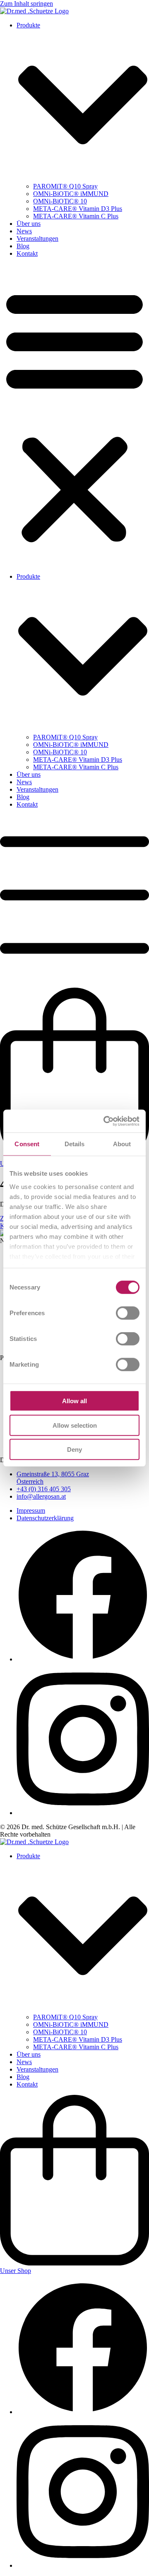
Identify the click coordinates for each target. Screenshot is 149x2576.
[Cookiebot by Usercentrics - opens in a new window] (105, 1121)
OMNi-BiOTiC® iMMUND (71, 194)
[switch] (128, 1313)
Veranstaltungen (37, 239)
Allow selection (75, 1425)
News (24, 231)
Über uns (29, 224)
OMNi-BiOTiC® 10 (60, 201)
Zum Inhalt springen (26, 4)
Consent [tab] (27, 1144)
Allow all (74, 1401)
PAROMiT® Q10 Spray (65, 186)
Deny (74, 1449)
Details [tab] (75, 1144)
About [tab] (122, 1144)
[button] (74, 415)
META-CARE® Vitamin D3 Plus (78, 209)
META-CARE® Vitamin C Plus (76, 216)
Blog (23, 246)
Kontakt (27, 253)
